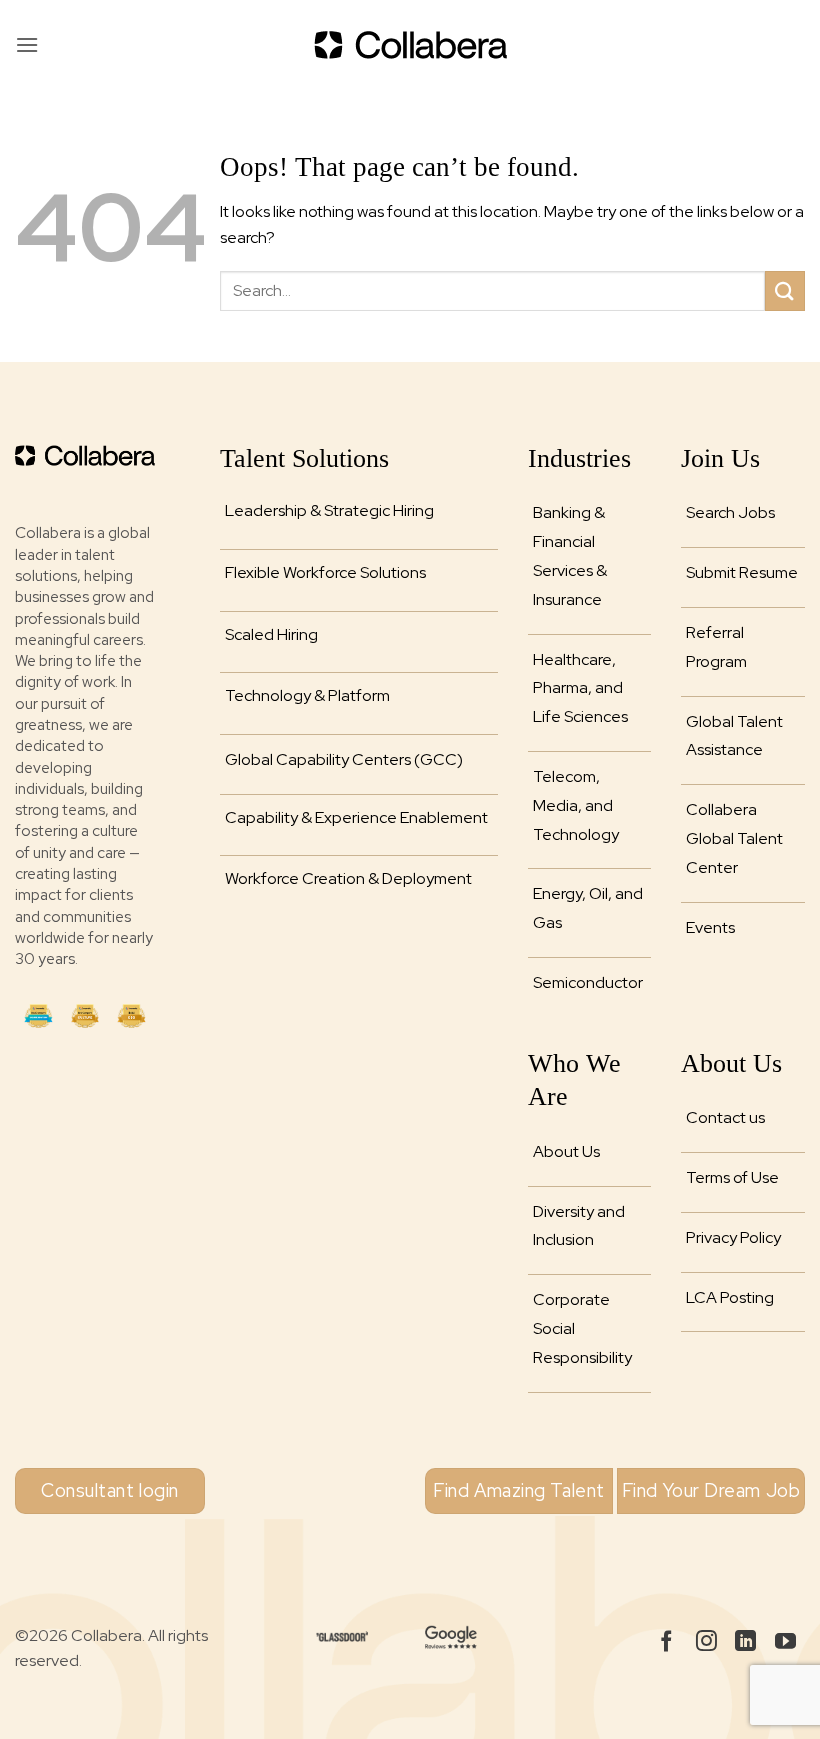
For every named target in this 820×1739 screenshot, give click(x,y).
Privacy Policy (733, 1237)
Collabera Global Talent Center (734, 838)
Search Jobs (730, 512)
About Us (566, 1151)
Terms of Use (732, 1177)
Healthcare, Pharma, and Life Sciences (580, 688)
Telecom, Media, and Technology (576, 805)
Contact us (725, 1117)
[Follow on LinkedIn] (745, 1642)
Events (710, 927)
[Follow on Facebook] (666, 1642)
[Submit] (785, 290)
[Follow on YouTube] (785, 1642)
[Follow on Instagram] (706, 1642)
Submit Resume (742, 572)
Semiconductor (588, 982)
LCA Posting (730, 1297)
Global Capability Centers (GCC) (344, 759)
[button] (27, 44)
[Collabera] (410, 45)
